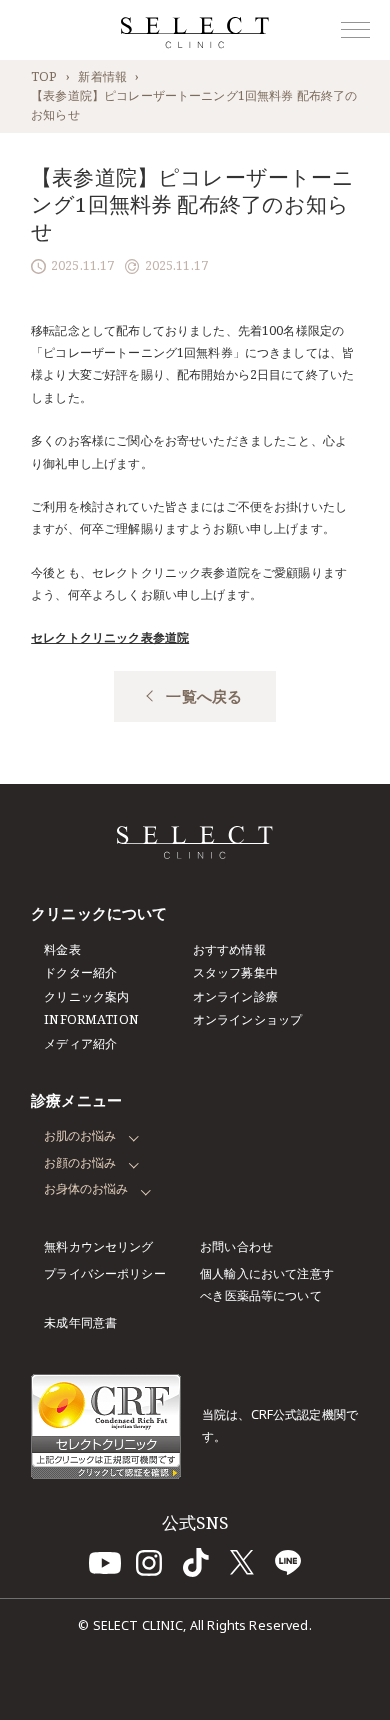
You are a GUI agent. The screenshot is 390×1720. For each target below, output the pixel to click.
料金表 (62, 949)
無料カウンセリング (98, 1246)
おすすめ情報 (229, 949)
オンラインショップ (247, 1019)
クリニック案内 (86, 996)
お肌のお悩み (80, 1135)
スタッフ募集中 (235, 972)
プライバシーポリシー (105, 1273)
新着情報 (102, 76)
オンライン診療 (235, 996)
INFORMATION (91, 1019)
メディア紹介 (80, 1043)
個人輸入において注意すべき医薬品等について (267, 1284)
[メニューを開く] (355, 30)
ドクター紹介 (80, 972)
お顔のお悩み (80, 1162)
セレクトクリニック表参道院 (110, 637)
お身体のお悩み (86, 1188)
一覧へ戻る (204, 696)
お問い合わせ (236, 1246)
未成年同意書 (80, 1322)
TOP (44, 76)
